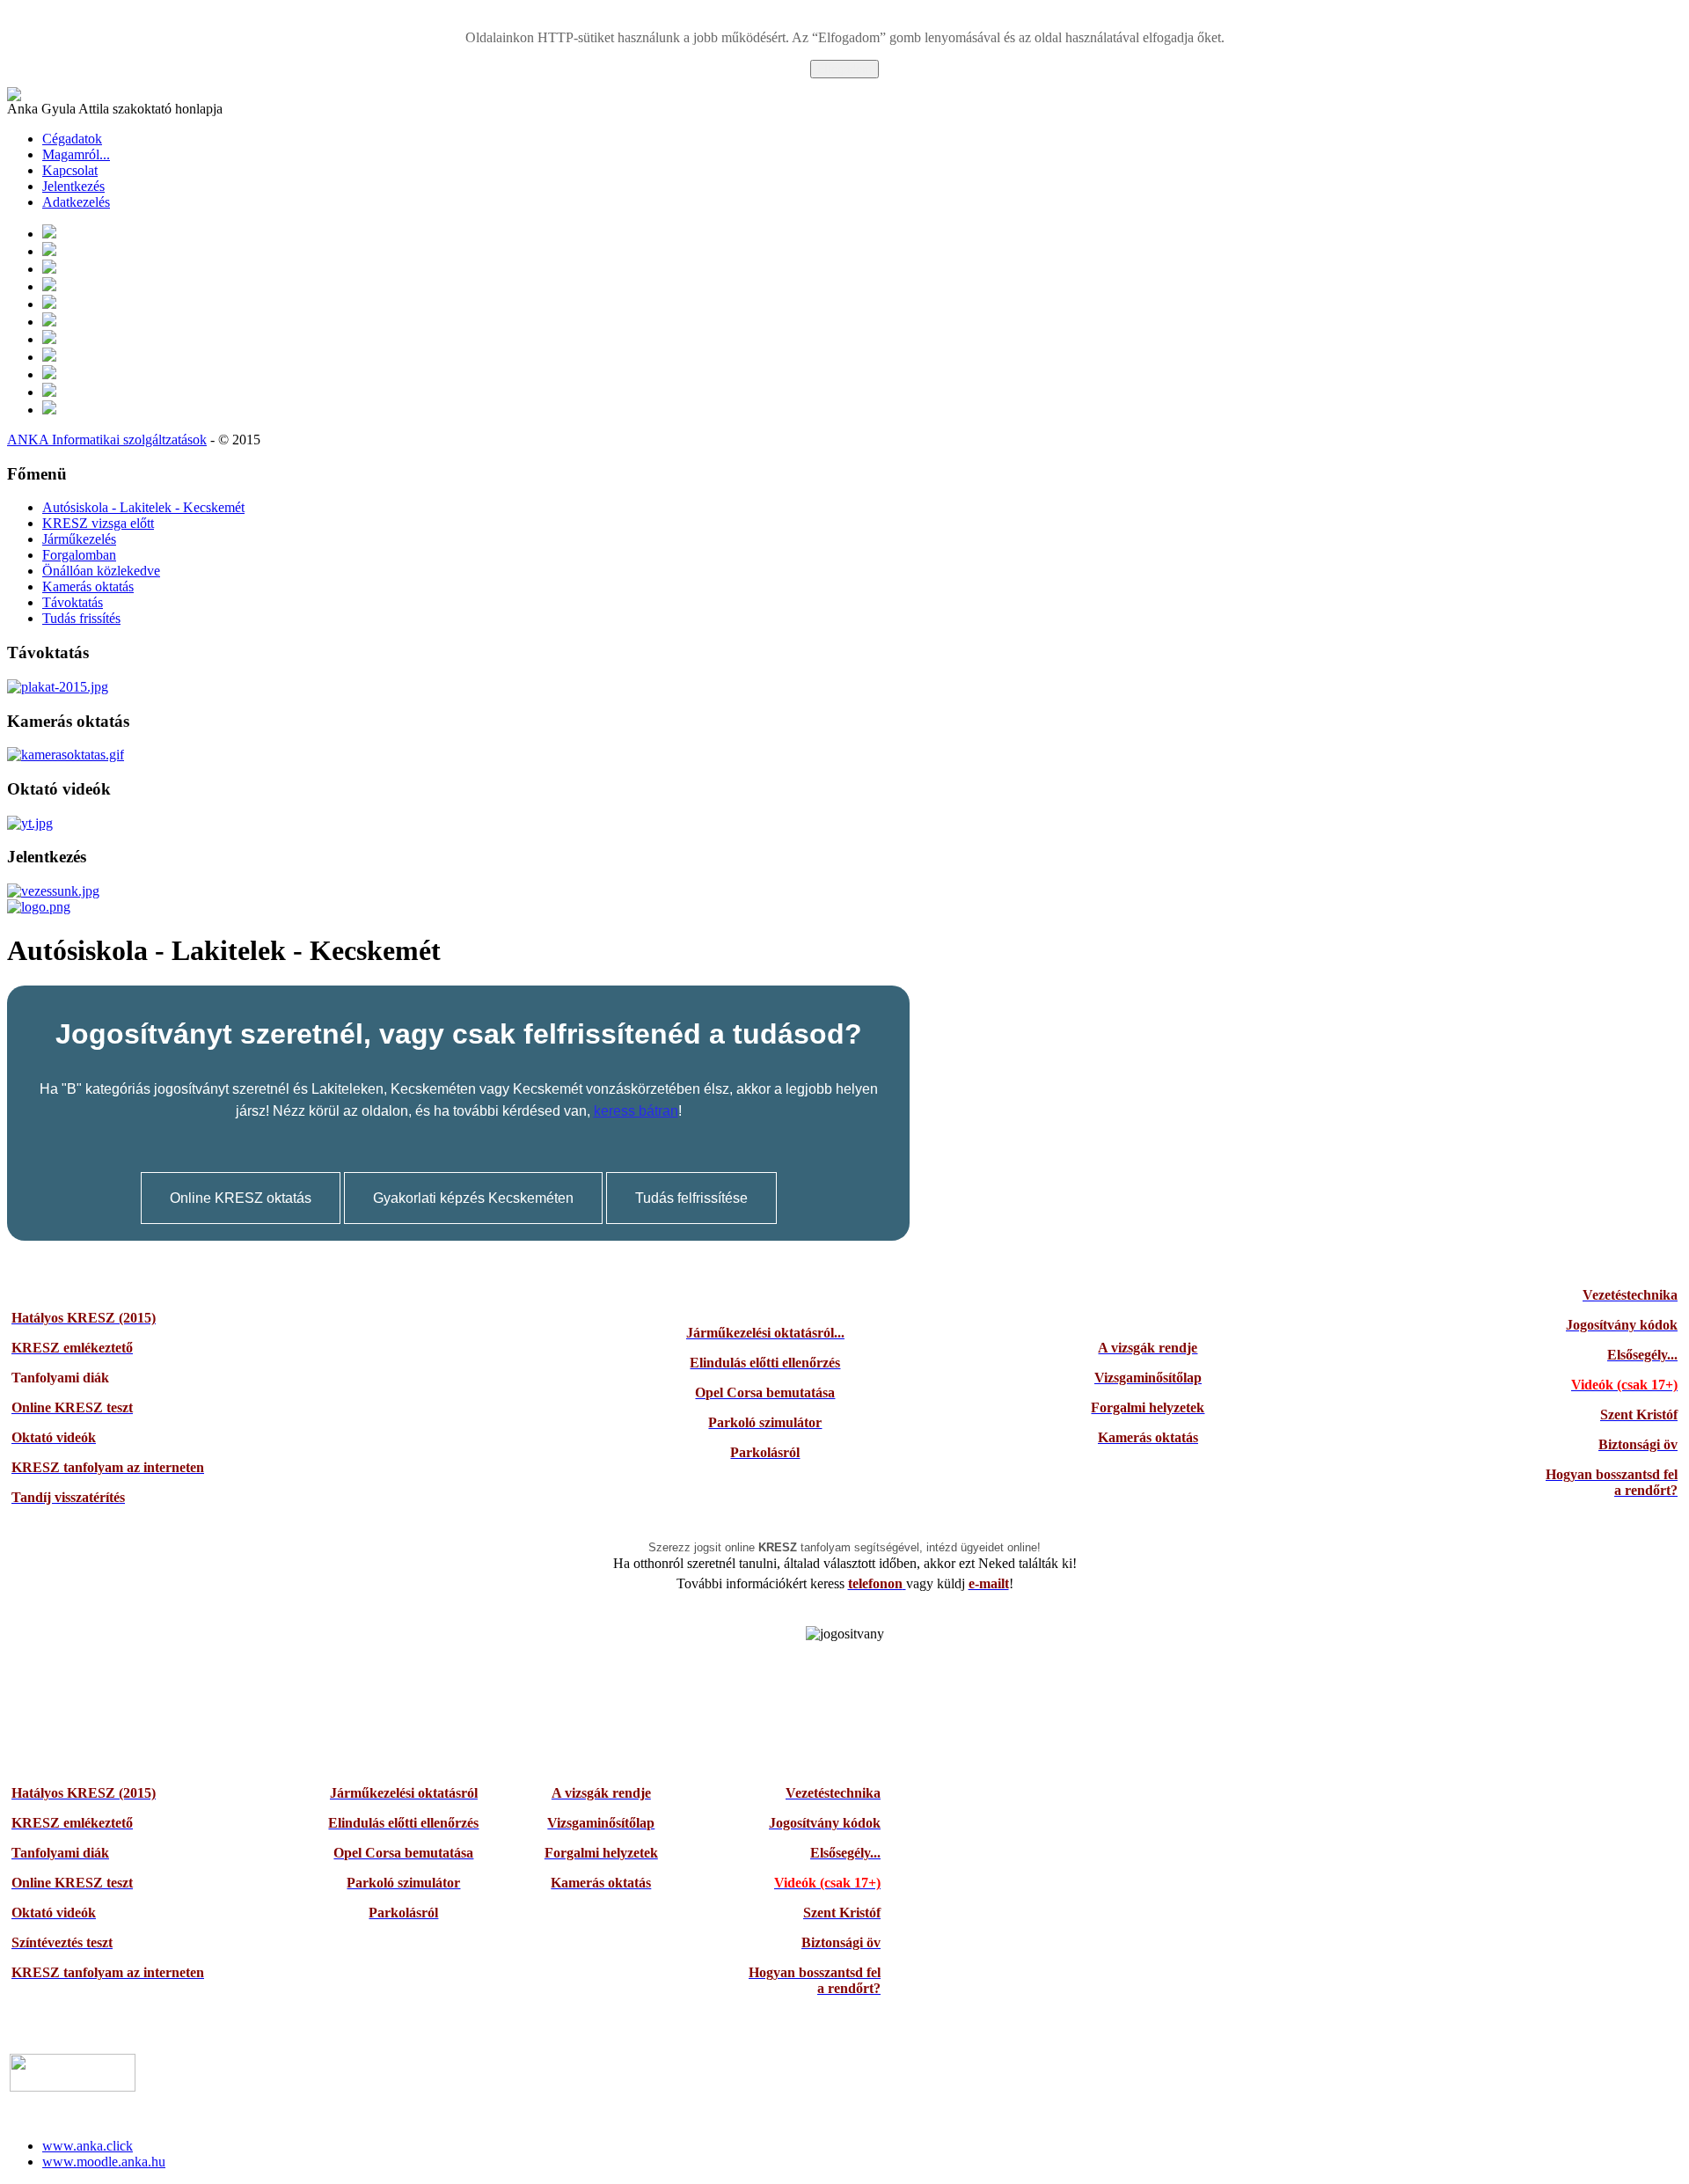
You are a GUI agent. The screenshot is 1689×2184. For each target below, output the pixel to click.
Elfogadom (844, 69)
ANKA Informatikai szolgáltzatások (107, 440)
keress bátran (636, 1111)
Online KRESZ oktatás (241, 1198)
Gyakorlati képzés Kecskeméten (473, 1198)
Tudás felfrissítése (691, 1198)
